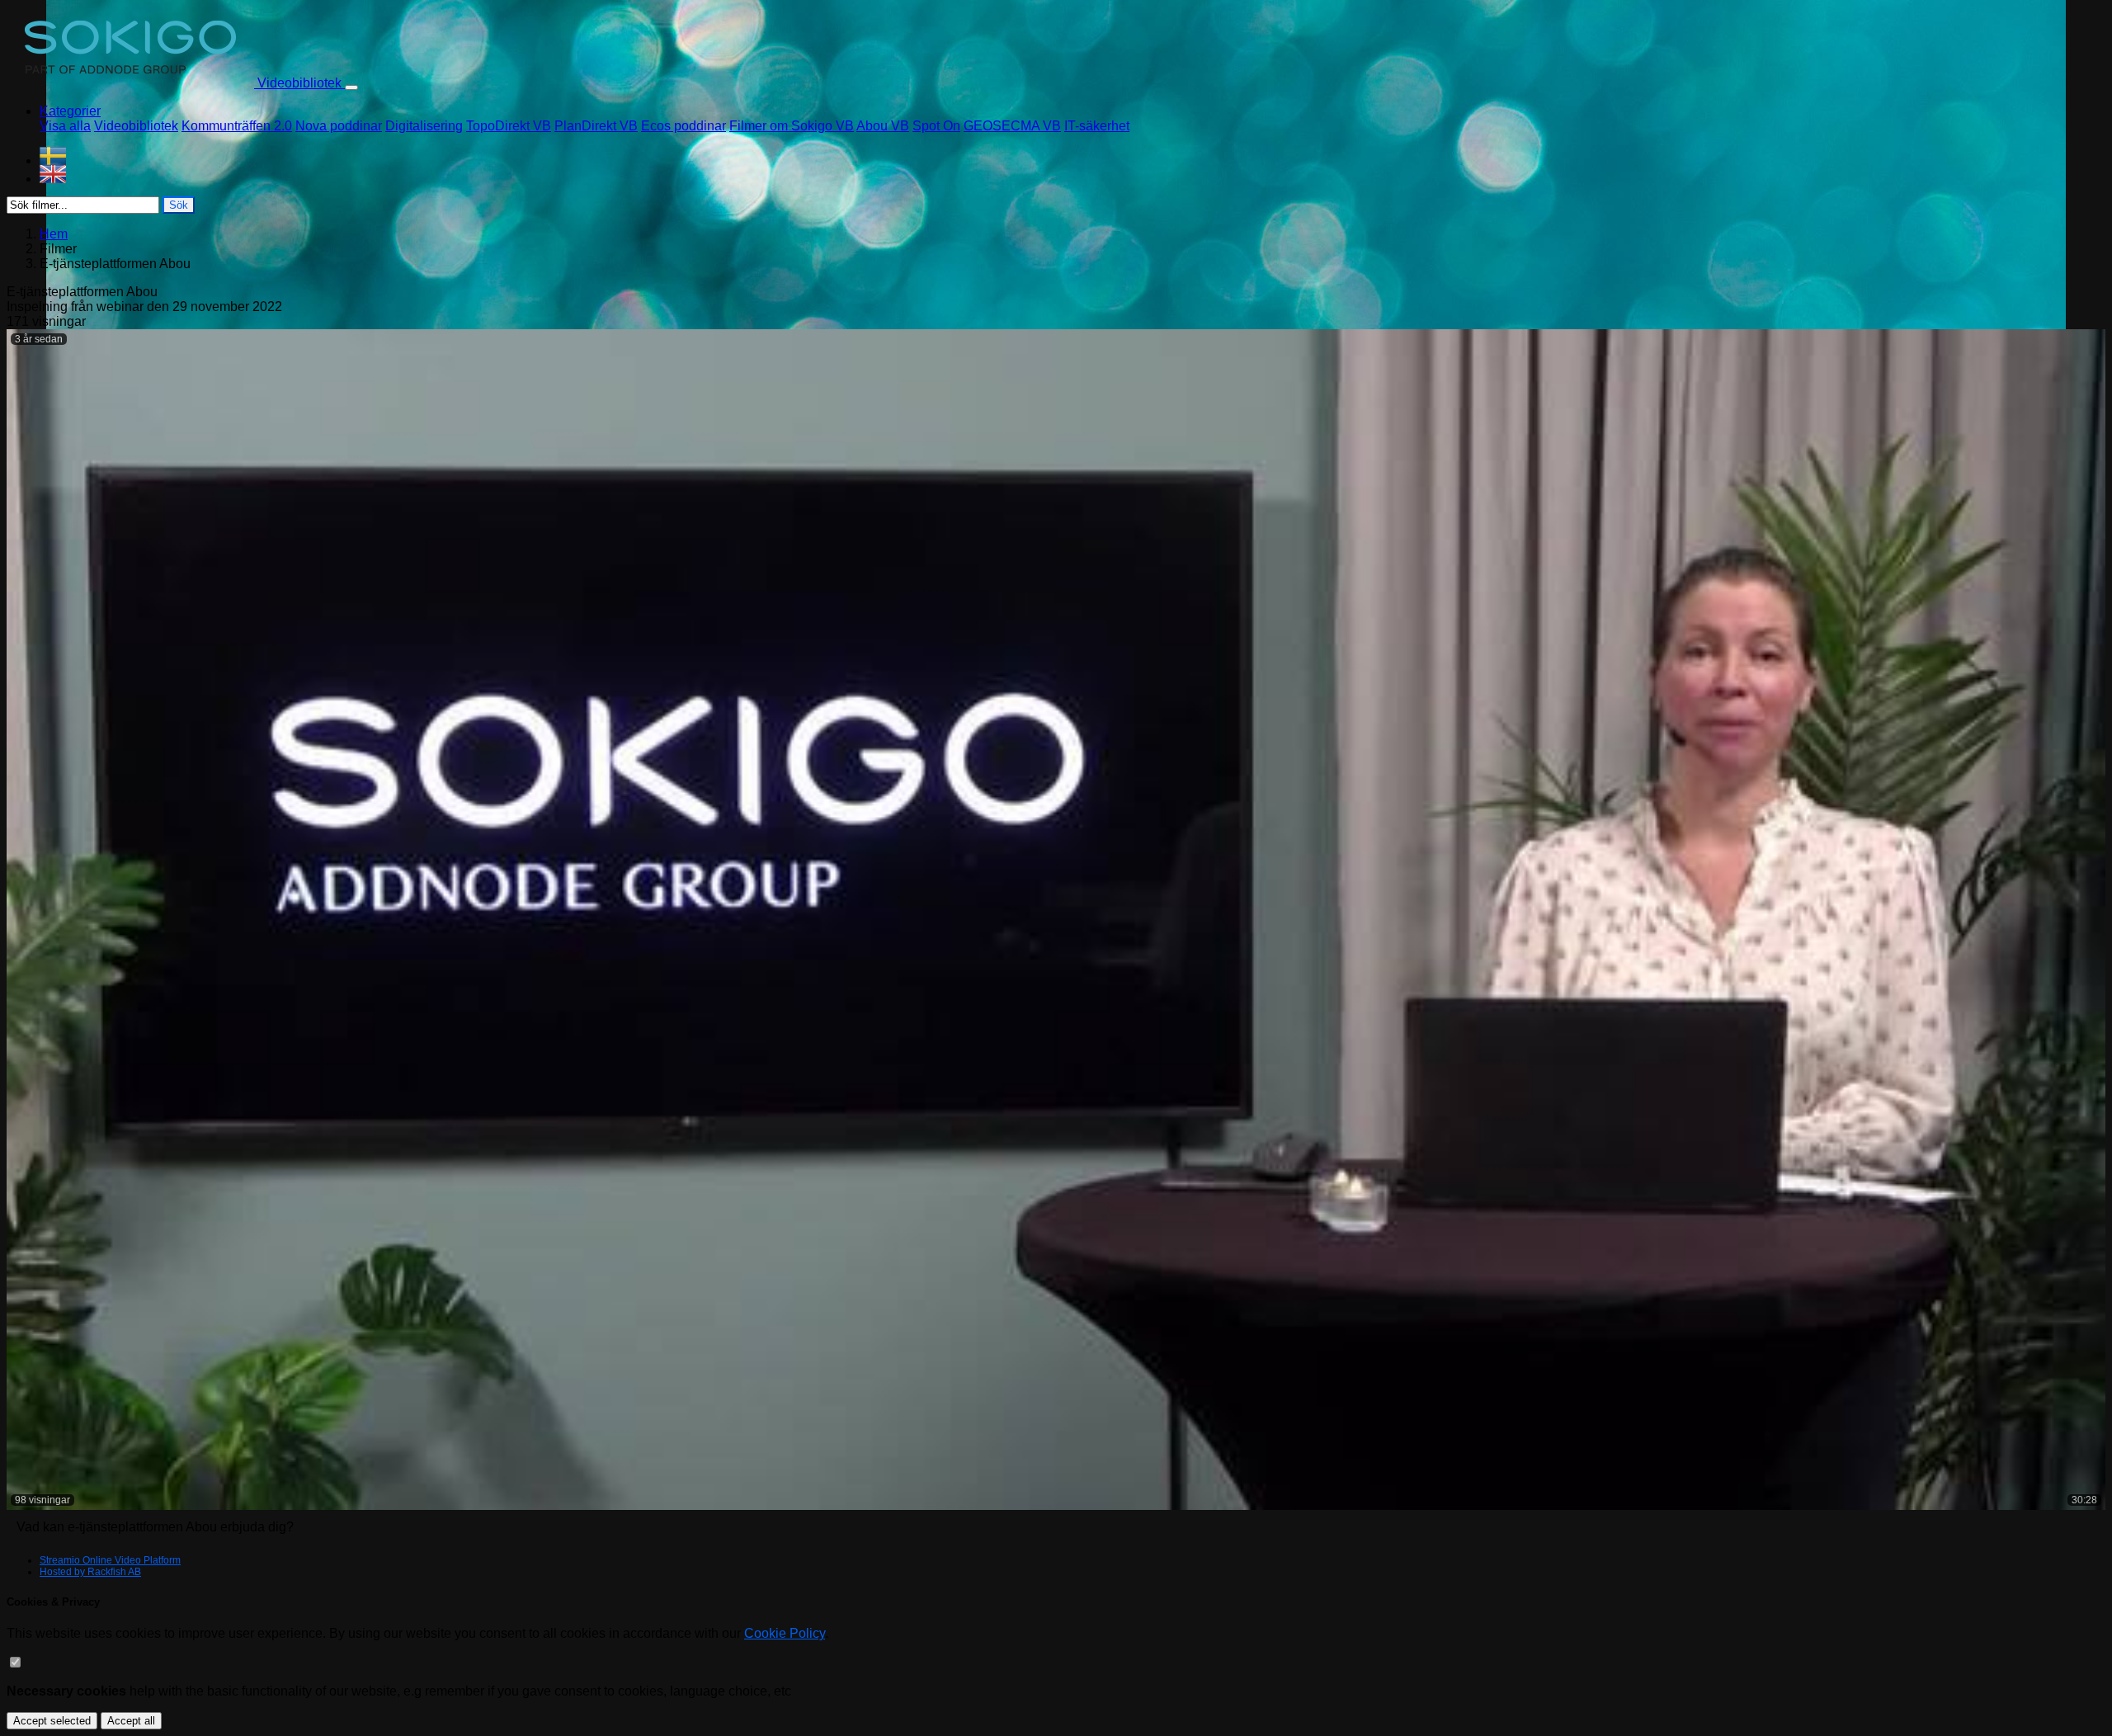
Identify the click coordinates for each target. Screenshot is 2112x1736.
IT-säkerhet (1097, 126)
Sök (179, 205)
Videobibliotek (136, 126)
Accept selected (52, 1721)
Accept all (131, 1721)
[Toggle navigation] (351, 87)
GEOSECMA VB (1012, 126)
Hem (54, 234)
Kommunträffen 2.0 (237, 126)
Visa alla (65, 126)
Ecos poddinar (684, 126)
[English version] (1072, 174)
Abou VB (883, 126)
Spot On (936, 126)
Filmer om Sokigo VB (792, 126)
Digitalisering (424, 126)
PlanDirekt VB (596, 126)
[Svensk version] (1072, 156)
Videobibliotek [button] (299, 83)
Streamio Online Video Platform (110, 1560)
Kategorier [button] (70, 111)
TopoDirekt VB (509, 126)
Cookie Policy (785, 1633)
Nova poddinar (339, 126)
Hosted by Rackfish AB (90, 1572)
